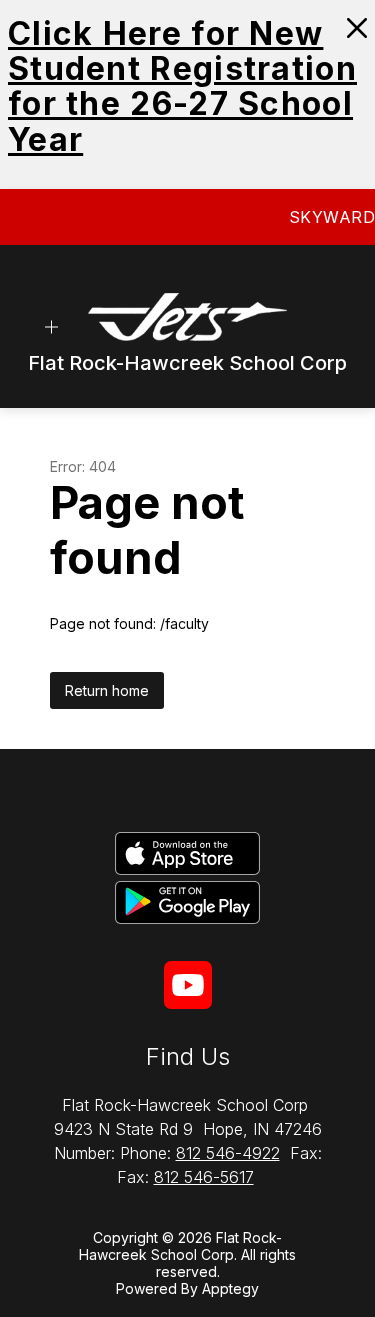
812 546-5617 (204, 1177)
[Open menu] (51, 326)
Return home (107, 690)
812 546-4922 (228, 1153)
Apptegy (230, 1288)
